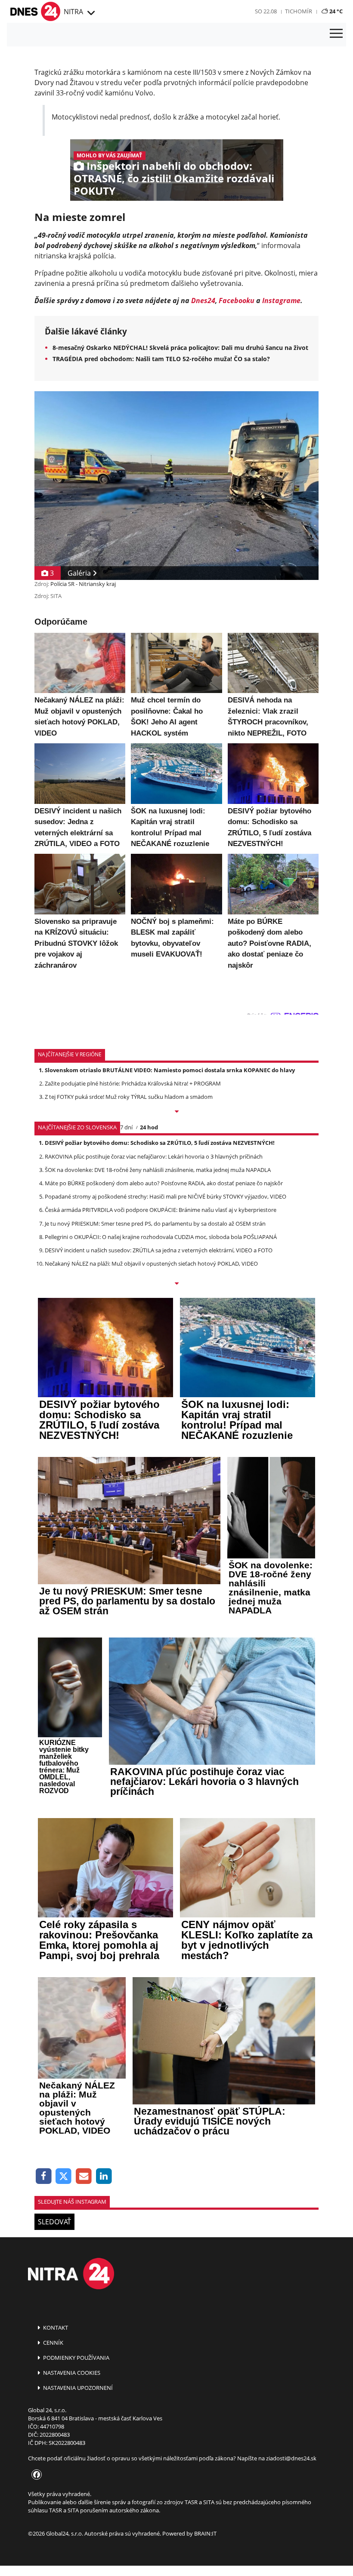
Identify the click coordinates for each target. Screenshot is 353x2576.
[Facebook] (44, 2176)
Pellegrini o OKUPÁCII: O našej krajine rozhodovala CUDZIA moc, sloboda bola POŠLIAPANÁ (161, 1237)
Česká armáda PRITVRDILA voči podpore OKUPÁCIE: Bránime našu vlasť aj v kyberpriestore (161, 1210)
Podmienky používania (76, 2358)
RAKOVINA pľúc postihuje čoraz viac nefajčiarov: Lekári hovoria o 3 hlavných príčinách (154, 1156)
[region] (90, 13)
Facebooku (237, 301)
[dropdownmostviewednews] (176, 1112)
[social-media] (35, 2475)
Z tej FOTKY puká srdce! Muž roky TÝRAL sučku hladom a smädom (129, 1097)
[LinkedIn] (104, 2176)
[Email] (84, 2176)
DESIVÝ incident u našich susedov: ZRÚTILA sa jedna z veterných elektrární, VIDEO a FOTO (159, 1250)
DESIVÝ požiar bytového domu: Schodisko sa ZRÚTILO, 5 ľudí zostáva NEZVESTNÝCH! (160, 1143)
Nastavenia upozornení (77, 2388)
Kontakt (55, 2328)
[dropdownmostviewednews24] (176, 1284)
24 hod (149, 1127)
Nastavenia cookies (71, 2373)
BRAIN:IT (205, 2533)
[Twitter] (64, 2176)
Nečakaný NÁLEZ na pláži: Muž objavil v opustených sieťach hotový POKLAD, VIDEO (151, 1263)
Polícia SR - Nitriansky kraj (83, 584)
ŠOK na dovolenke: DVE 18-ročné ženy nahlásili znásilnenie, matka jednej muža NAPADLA (158, 1170)
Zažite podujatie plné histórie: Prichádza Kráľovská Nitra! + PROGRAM (133, 1083)
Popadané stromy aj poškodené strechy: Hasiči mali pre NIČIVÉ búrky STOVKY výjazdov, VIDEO (166, 1196)
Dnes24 (203, 301)
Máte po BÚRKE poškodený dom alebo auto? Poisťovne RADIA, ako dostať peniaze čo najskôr (164, 1183)
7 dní (126, 1127)
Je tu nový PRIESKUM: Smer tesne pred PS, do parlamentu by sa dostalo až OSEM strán (155, 1224)
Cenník (53, 2343)
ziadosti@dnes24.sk (291, 2458)
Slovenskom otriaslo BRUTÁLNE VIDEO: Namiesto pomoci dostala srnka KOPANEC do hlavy (170, 1070)
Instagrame (281, 301)
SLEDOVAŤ (54, 2222)
